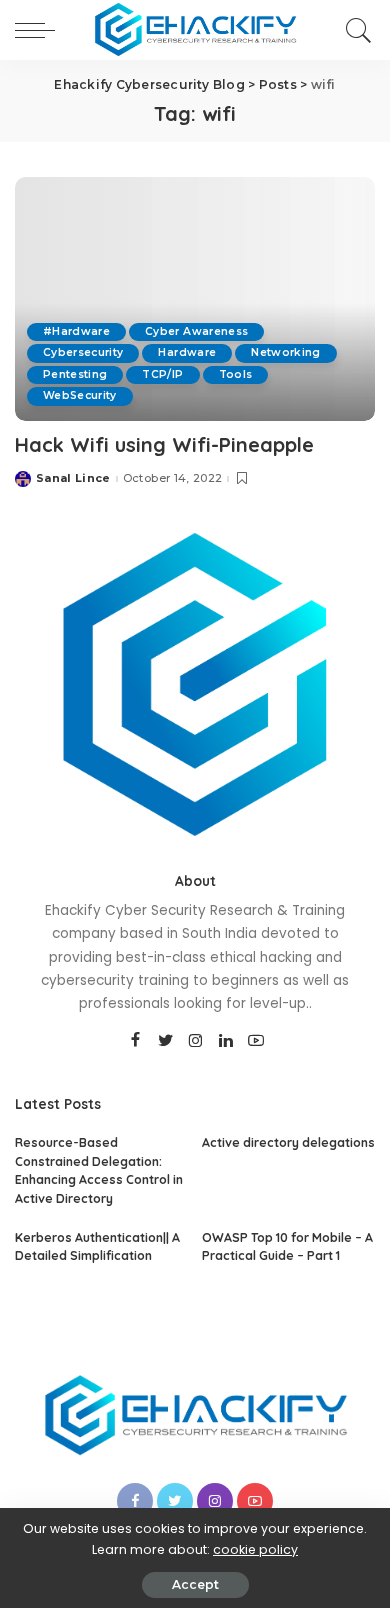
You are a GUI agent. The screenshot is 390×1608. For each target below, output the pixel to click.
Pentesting (75, 374)
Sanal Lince (73, 478)
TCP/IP (162, 374)
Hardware (187, 352)
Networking (285, 352)
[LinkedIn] (226, 1041)
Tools (236, 374)
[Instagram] (196, 1041)
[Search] (355, 30)
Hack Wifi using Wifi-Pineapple (164, 444)
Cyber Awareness (196, 331)
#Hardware (76, 331)
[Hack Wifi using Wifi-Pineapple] (195, 298)
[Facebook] (135, 1041)
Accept (195, 1584)
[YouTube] (256, 1041)
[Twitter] (166, 1041)
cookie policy (255, 1549)
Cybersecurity (83, 352)
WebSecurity (80, 395)
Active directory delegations (288, 1142)
